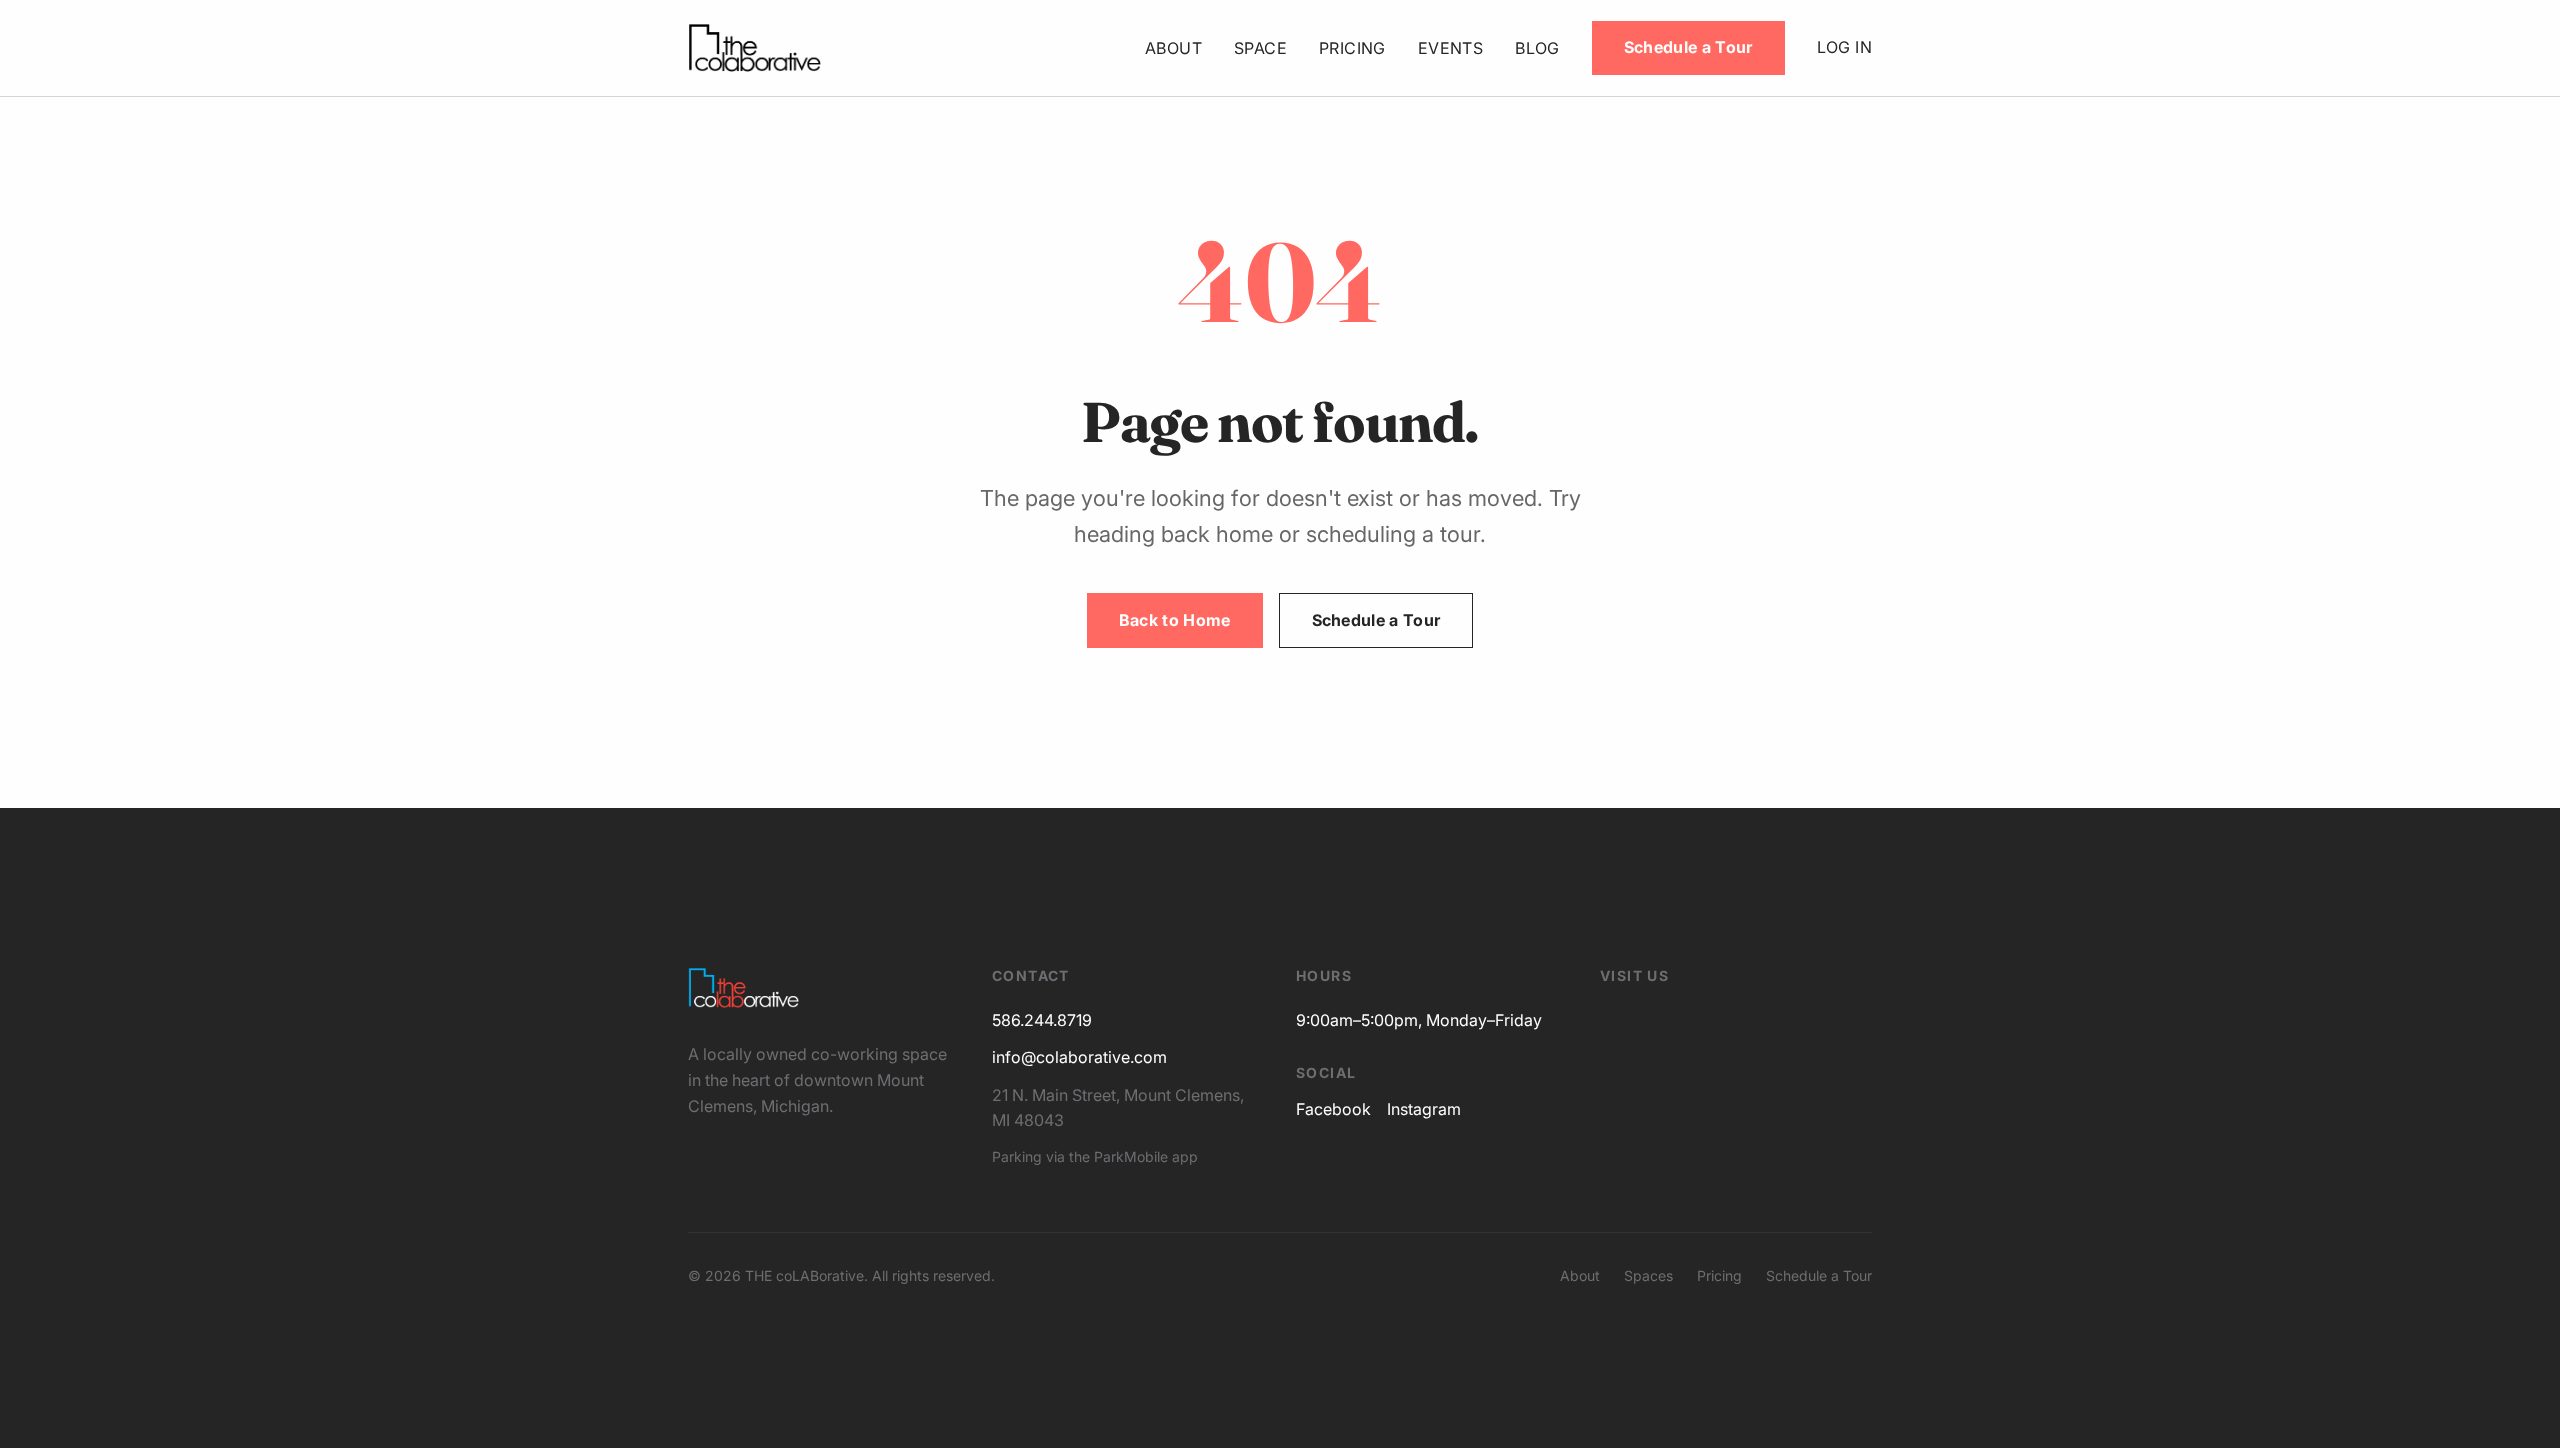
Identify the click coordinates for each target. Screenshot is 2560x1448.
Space (1260, 48)
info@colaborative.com (1079, 1057)
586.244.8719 (1042, 1020)
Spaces (1648, 1275)
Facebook (1333, 1109)
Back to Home (1175, 620)
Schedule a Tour (1688, 47)
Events (1450, 48)
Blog (1537, 48)
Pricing (1352, 48)
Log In (1844, 47)
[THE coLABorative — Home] (754, 48)
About (1173, 48)
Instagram (1424, 1109)
